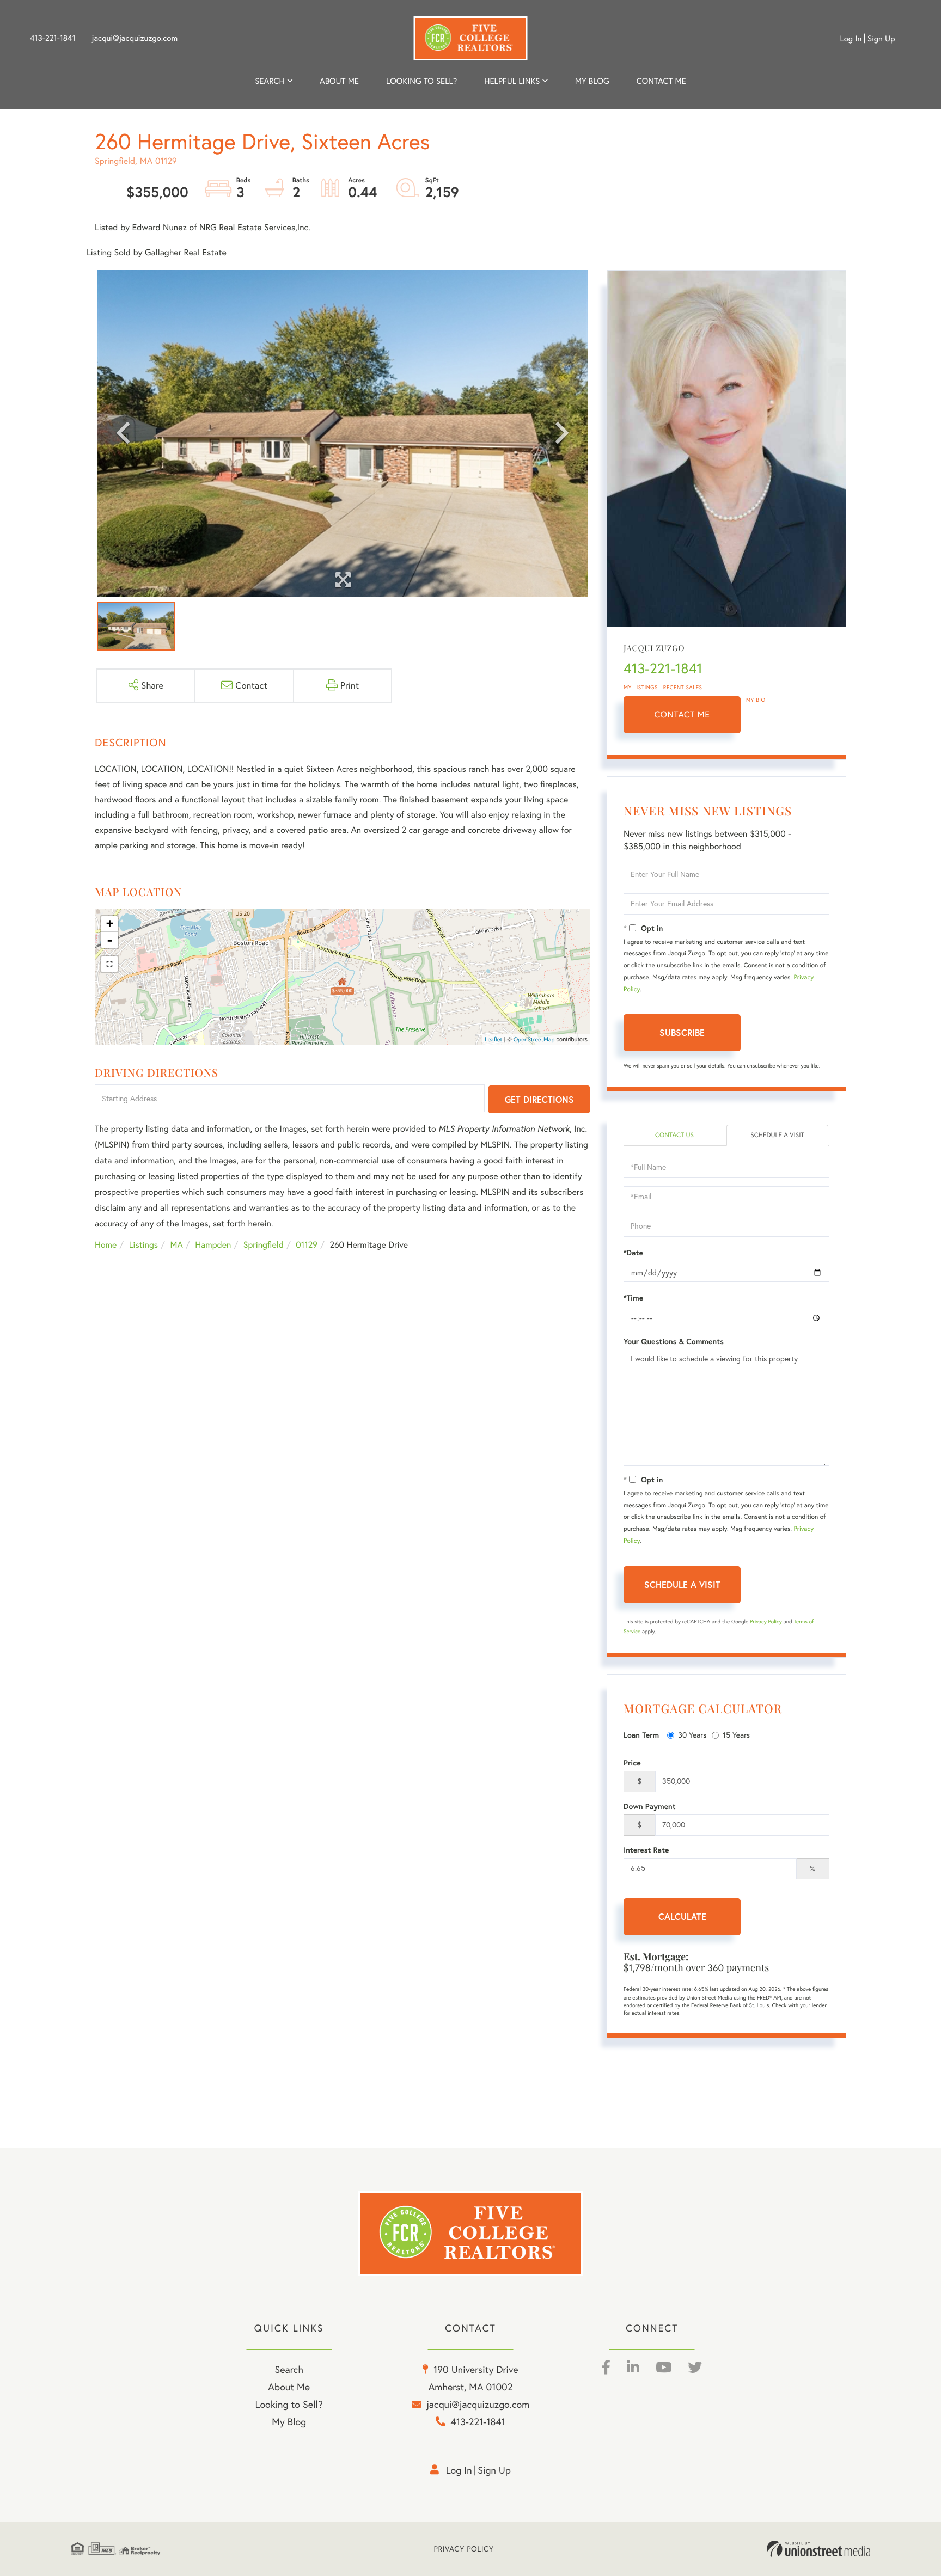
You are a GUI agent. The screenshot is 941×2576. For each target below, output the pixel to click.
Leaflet (494, 1039)
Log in (851, 38)
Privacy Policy (766, 1621)
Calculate (682, 1916)
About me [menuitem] (339, 81)
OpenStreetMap (534, 1039)
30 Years (692, 1735)
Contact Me (682, 715)
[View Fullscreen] (109, 964)
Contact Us (674, 1135)
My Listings (641, 687)
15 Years (736, 1735)
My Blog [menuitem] (592, 81)
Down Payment (650, 1806)
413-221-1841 (53, 38)
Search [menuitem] (270, 81)
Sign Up (881, 38)
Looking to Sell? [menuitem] (421, 81)
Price (632, 1763)
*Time (633, 1298)
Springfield (264, 1245)
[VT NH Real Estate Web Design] (818, 2549)
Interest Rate (646, 1850)
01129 (307, 1245)
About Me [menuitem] (289, 2387)
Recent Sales (683, 687)
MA (177, 1245)
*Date (633, 1253)
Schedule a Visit (777, 1135)
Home (106, 1245)
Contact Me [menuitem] (661, 81)
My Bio (756, 700)
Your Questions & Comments (674, 1341)
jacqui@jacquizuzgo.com (135, 38)
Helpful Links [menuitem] (512, 81)
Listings (143, 1245)
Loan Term (641, 1735)
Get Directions (539, 1099)
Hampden (213, 1245)
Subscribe (682, 1032)
